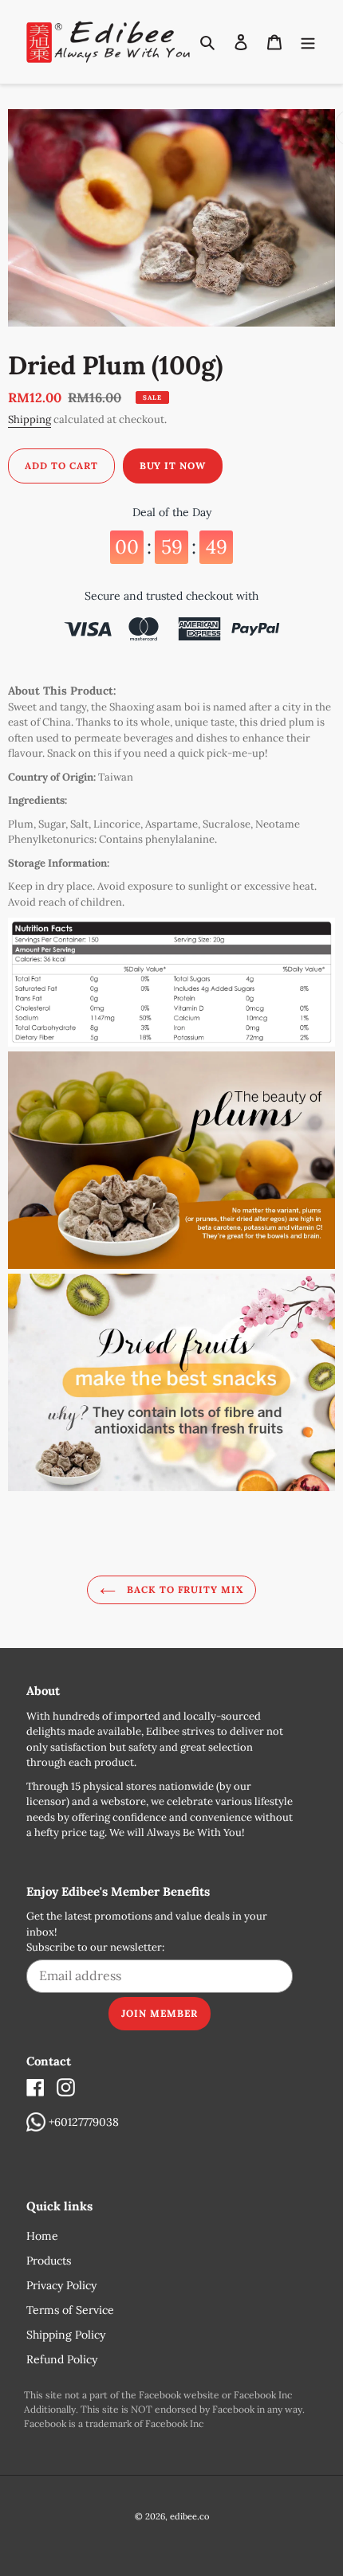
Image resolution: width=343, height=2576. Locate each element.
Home (42, 2236)
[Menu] (308, 42)
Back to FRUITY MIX (183, 1589)
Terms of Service (70, 2310)
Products (49, 2261)
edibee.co (189, 2516)
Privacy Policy (61, 2285)
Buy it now (173, 466)
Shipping (30, 419)
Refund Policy (62, 2359)
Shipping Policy (66, 2335)
